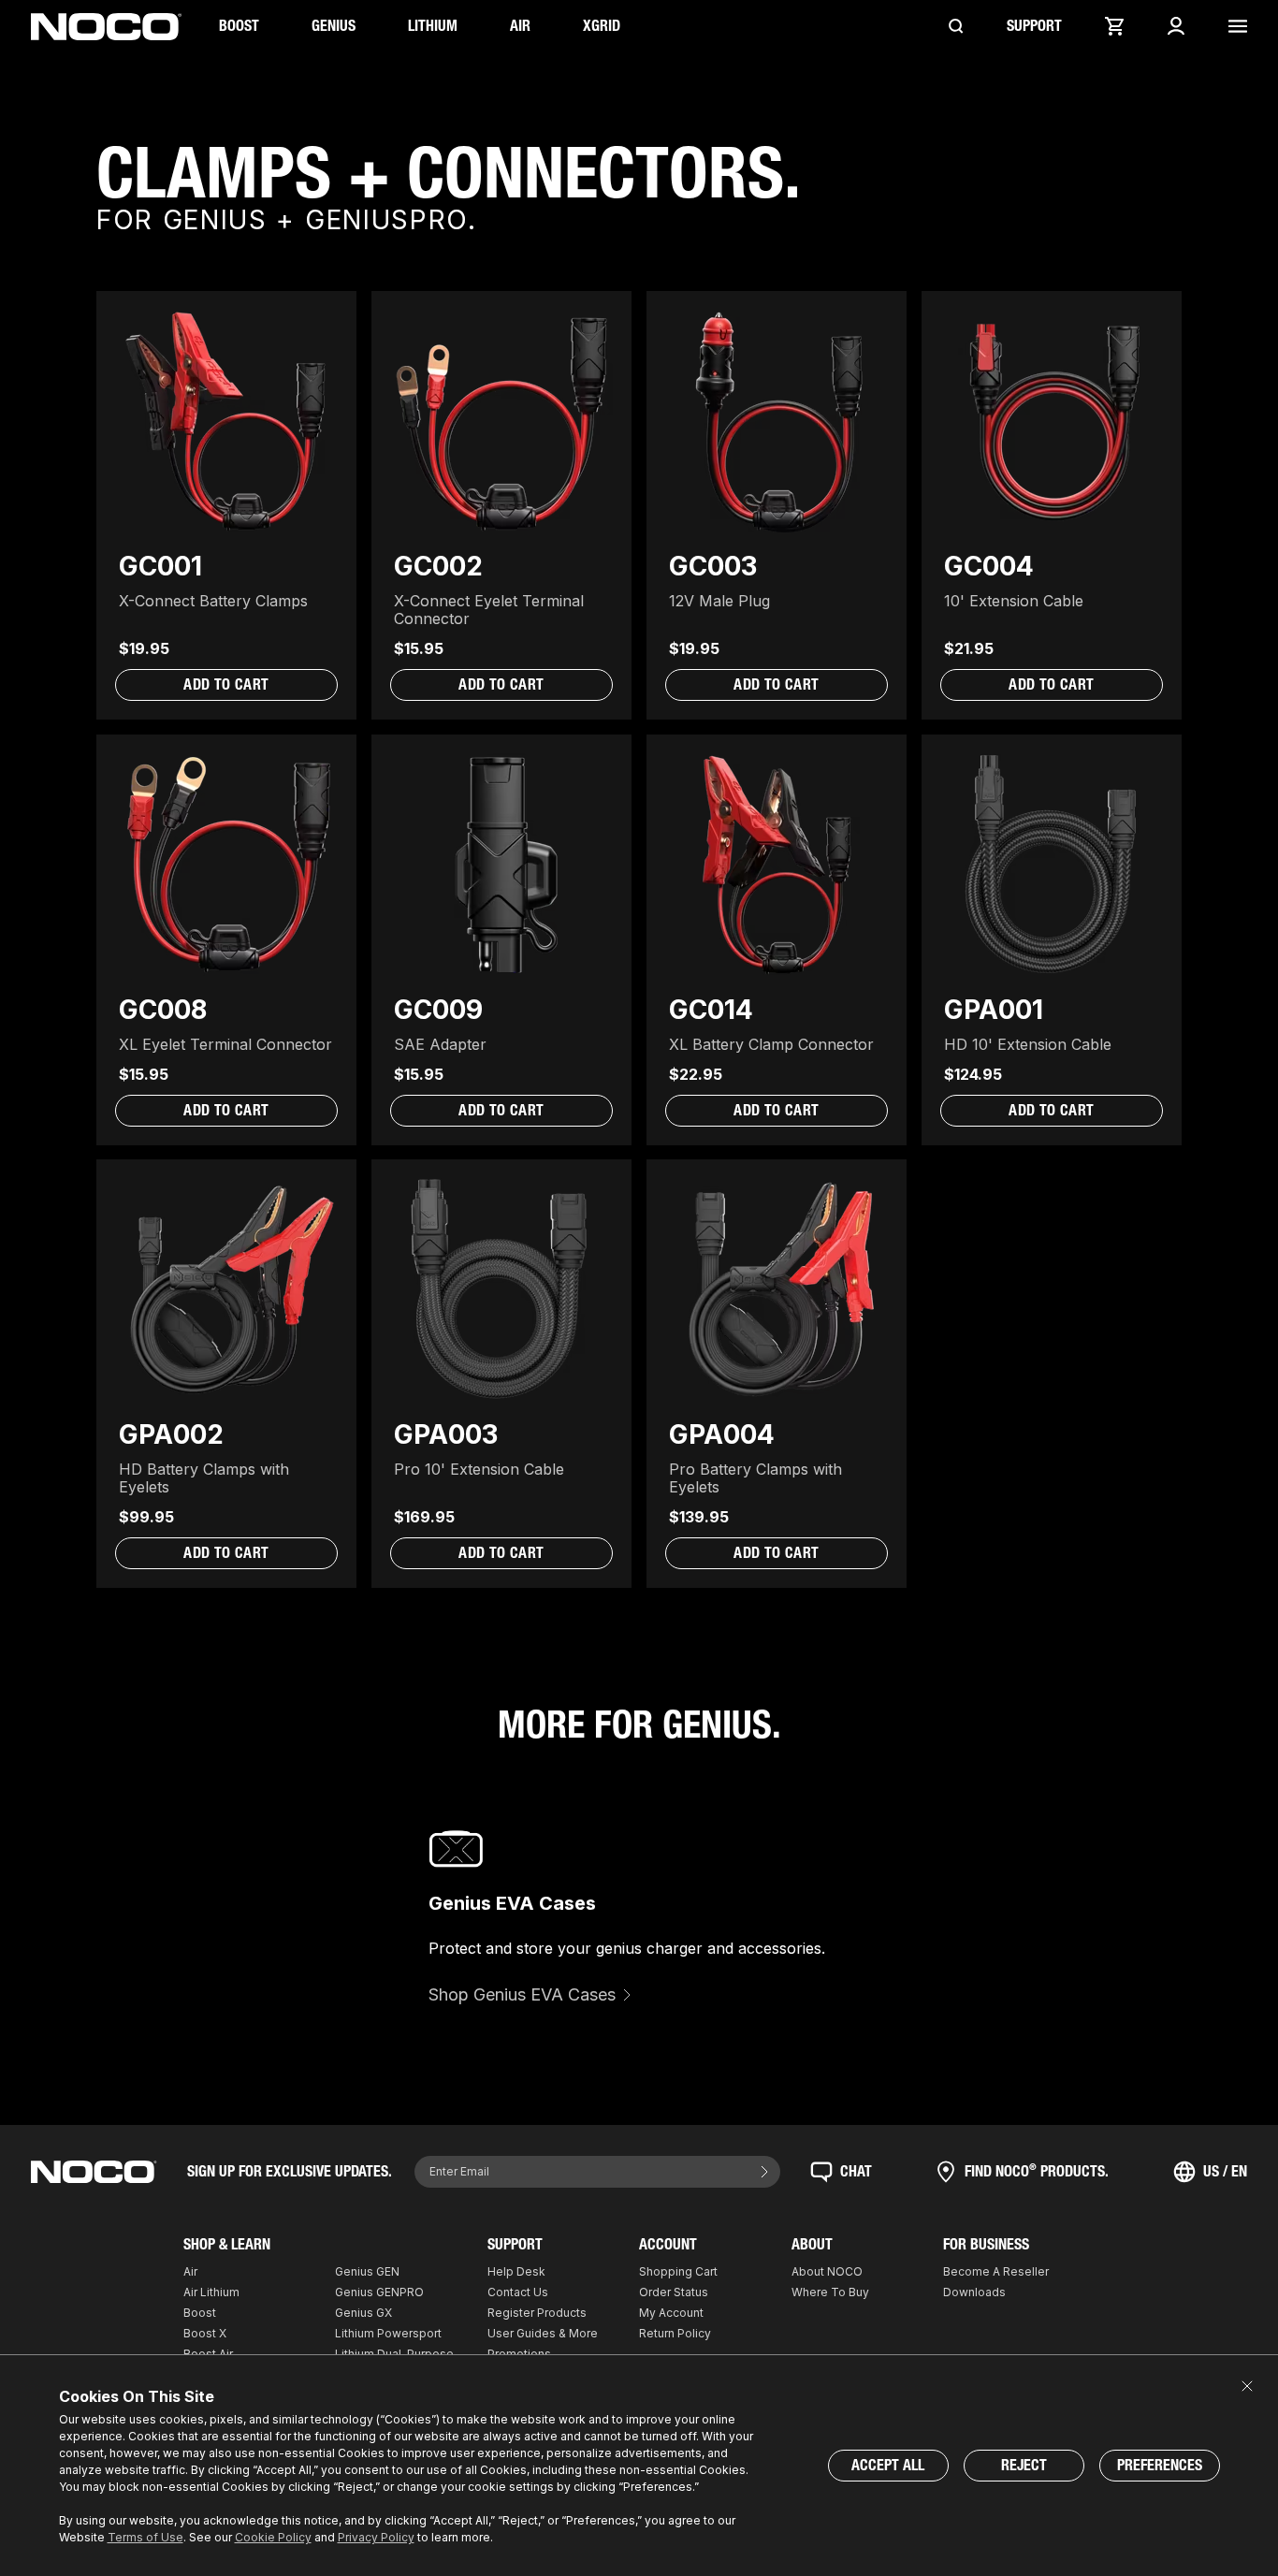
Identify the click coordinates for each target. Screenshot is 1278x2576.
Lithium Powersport (388, 2333)
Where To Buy (830, 2292)
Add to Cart (226, 684)
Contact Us (518, 2292)
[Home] (106, 27)
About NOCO (827, 2271)
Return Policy (675, 2333)
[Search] (956, 26)
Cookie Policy (273, 2537)
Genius (334, 26)
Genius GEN (367, 2271)
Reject (1024, 2465)
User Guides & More (543, 2333)
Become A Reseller (996, 2271)
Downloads (974, 2292)
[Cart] (1114, 26)
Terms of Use (145, 2537)
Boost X (205, 2333)
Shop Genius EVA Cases (522, 1994)
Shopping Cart (678, 2271)
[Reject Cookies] (1247, 2386)
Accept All (888, 2465)
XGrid (602, 26)
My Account (671, 2313)
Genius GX (363, 2313)
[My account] (1176, 26)
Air (520, 26)
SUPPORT (1034, 26)
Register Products (537, 2313)
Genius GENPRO (379, 2292)
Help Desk (516, 2271)
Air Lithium (211, 2292)
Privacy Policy (376, 2537)
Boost (239, 26)
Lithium (433, 26)
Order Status (674, 2292)
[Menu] (1238, 26)
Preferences (1160, 2465)
